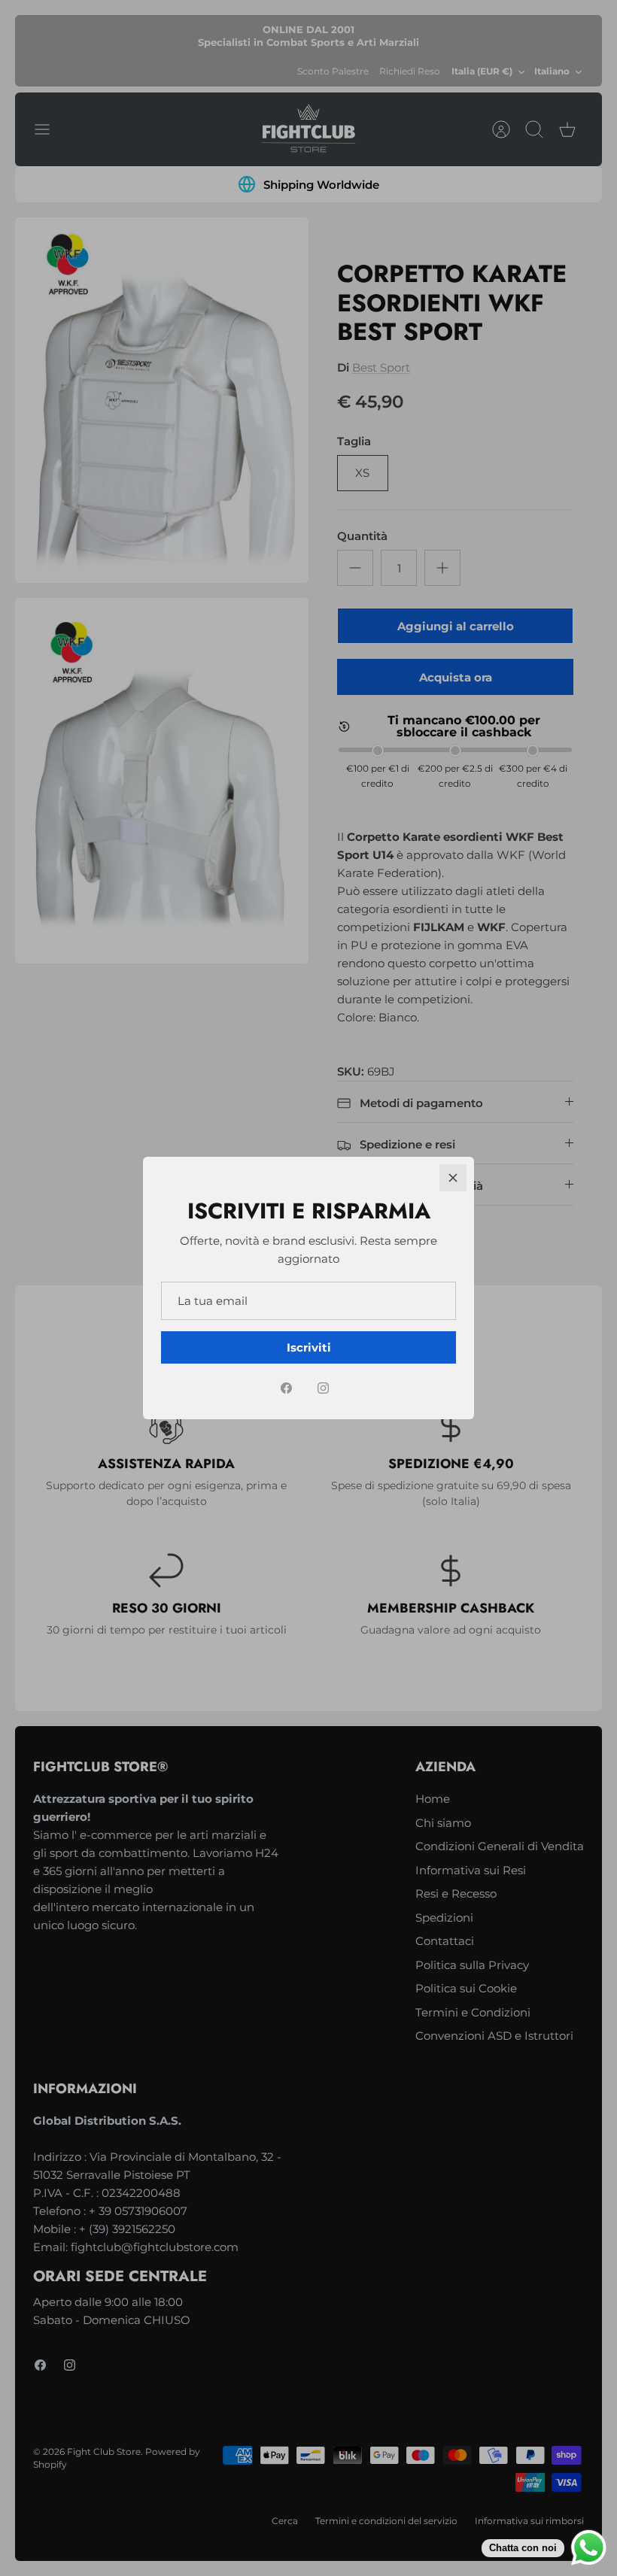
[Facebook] (286, 1388)
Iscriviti (309, 1347)
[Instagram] (323, 1388)
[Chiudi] (453, 1178)
